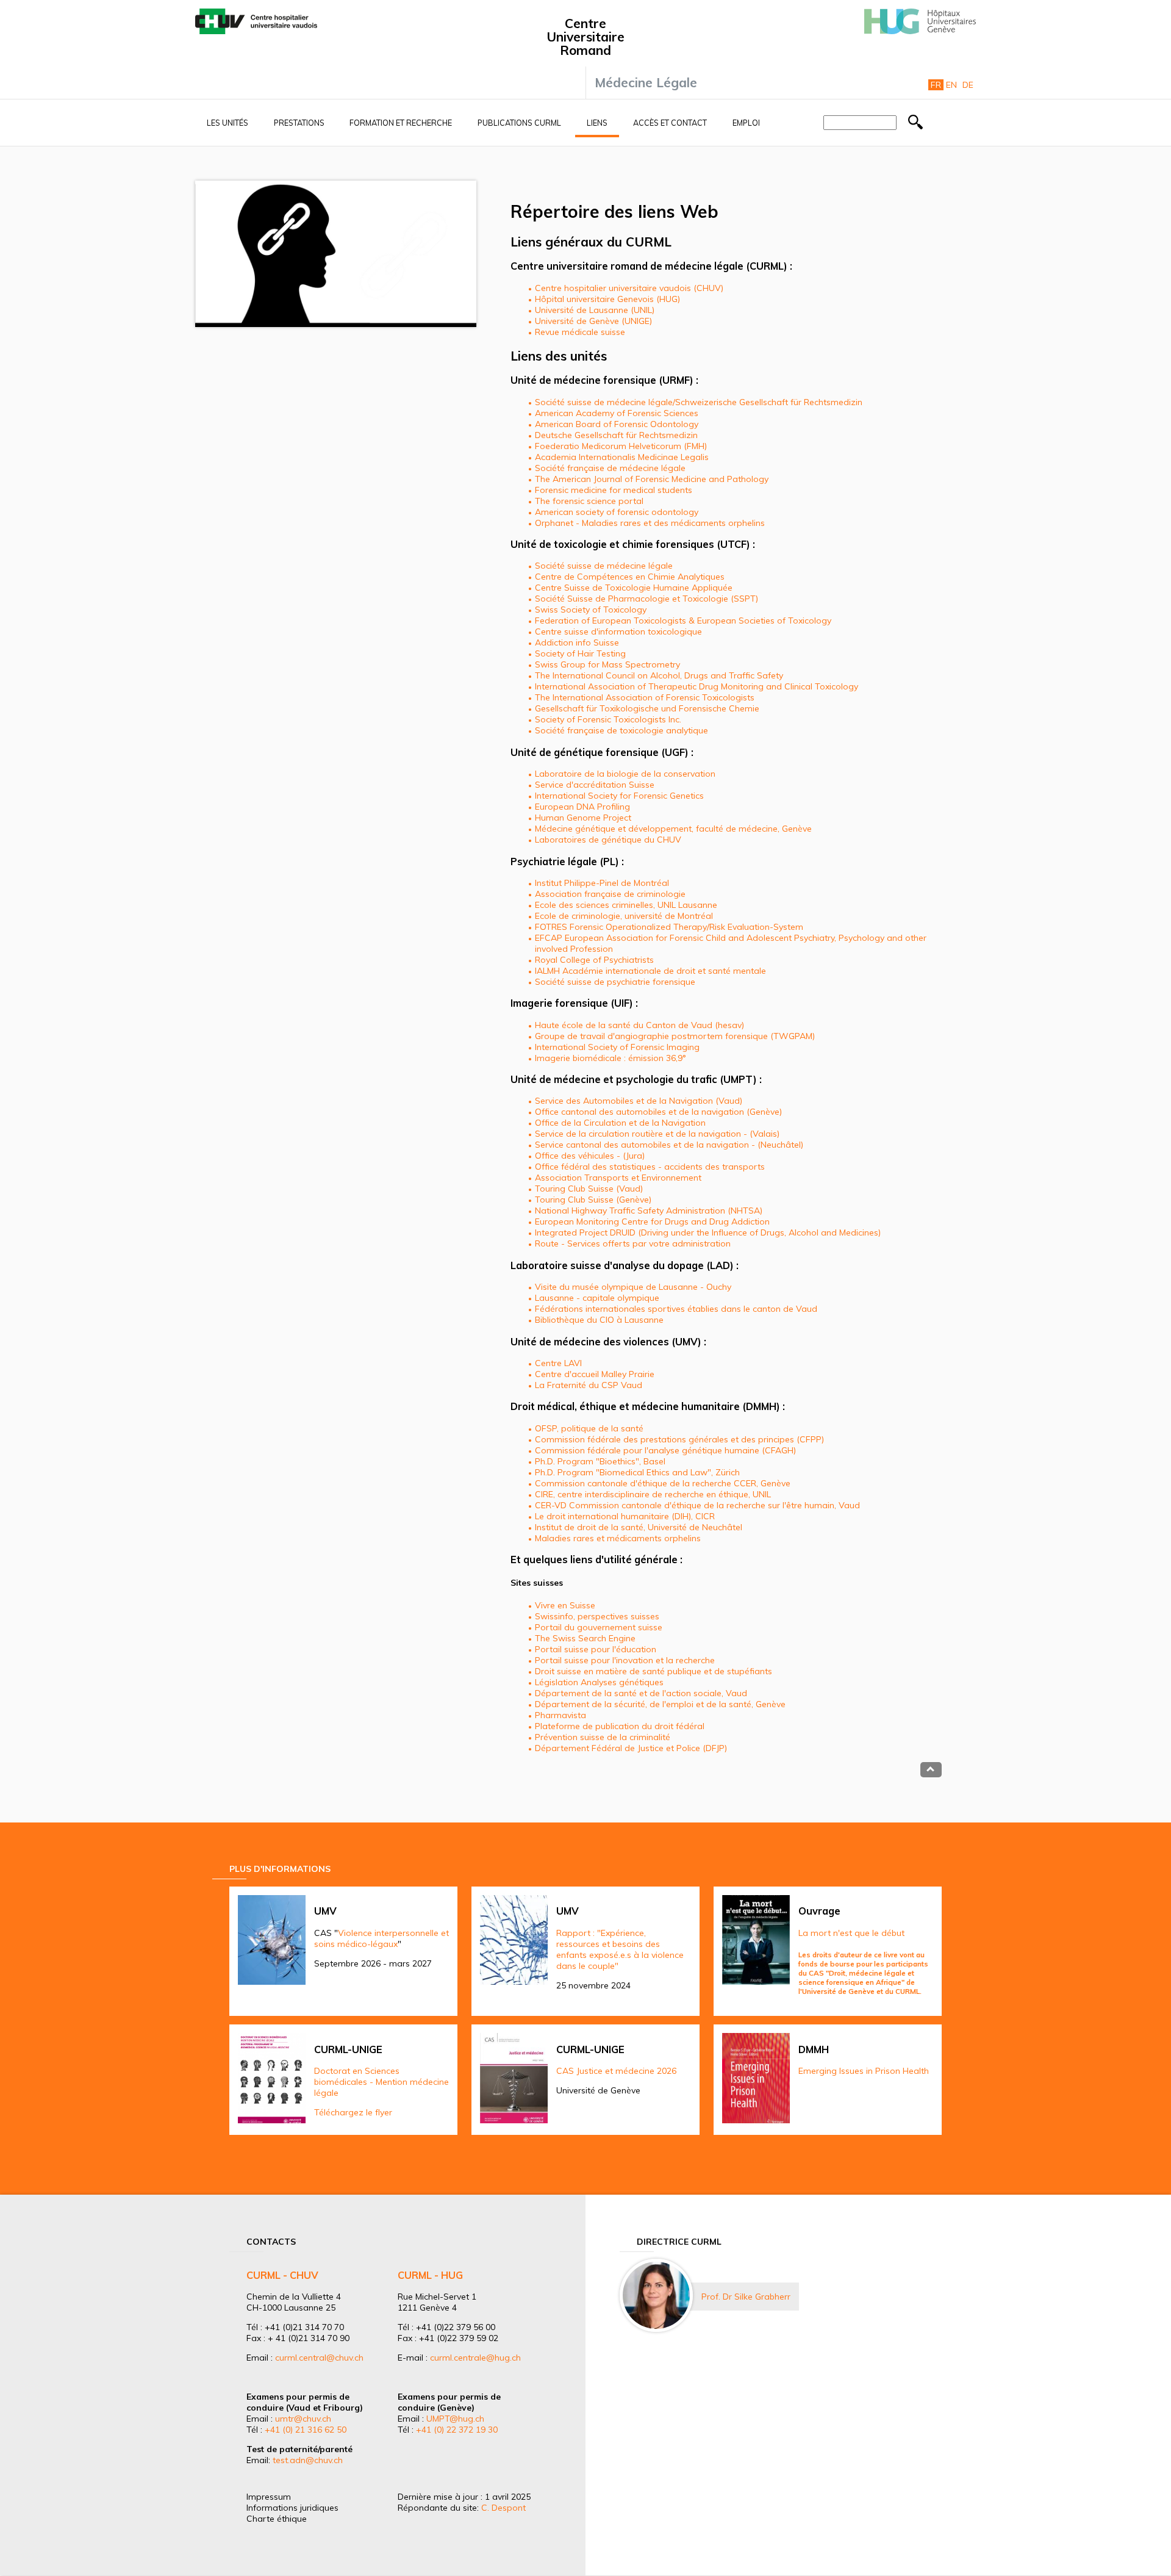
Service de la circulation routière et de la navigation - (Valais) (657, 1134)
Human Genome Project (583, 818)
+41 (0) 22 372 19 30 (457, 2430)
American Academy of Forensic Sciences (617, 413)
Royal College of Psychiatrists (594, 960)
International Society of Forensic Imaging (617, 1047)
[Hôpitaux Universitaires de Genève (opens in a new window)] (920, 31)
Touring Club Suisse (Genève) (593, 1200)
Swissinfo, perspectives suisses (597, 1616)
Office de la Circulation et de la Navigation (620, 1123)
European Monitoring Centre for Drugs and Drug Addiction (652, 1221)
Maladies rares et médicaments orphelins (618, 1538)
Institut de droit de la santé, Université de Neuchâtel (639, 1527)
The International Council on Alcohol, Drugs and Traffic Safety (659, 675)
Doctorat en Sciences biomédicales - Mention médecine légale (381, 2082)
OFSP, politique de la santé (589, 1428)
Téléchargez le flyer (353, 2112)
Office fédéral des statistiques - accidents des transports (650, 1167)
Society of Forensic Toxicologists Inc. (608, 719)
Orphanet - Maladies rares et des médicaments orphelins (650, 523)
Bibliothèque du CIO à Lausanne (599, 1320)
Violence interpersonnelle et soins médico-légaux (381, 1938)
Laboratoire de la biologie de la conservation (625, 774)
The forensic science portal (589, 501)
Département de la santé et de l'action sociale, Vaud (641, 1693)
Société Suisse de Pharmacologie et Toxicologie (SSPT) (646, 599)
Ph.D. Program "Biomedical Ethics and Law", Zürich (637, 1472)
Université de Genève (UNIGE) (593, 321)
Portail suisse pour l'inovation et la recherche (625, 1660)
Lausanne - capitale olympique (597, 1298)
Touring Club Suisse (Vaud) (589, 1189)
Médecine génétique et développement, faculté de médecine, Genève (673, 829)
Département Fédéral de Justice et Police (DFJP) (631, 1748)
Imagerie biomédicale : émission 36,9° (611, 1058)
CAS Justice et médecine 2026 (616, 2071)
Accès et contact (670, 123)
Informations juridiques (292, 2508)
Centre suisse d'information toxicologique (618, 631)
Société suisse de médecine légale (604, 566)
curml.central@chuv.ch (319, 2358)
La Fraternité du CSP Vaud (589, 1385)
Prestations (299, 123)
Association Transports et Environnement (618, 1178)
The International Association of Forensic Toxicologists (645, 697)
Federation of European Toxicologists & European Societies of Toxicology (683, 621)
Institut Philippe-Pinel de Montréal (602, 883)
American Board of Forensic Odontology (617, 424)
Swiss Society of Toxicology (591, 610)
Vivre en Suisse (565, 1605)
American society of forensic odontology (617, 512)
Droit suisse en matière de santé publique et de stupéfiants (654, 1671)
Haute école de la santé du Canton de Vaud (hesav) (639, 1025)
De (968, 85)
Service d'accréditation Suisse (595, 785)
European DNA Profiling (582, 807)
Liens (597, 123)
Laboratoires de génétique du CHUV (608, 840)
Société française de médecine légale (610, 468)
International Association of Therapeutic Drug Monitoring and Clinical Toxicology (697, 686)
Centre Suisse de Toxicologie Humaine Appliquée (634, 588)
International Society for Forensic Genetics (619, 796)
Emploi (746, 123)
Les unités (227, 123)
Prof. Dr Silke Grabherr (746, 2297)
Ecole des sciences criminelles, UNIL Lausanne (626, 905)
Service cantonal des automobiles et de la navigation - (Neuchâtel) (669, 1145)
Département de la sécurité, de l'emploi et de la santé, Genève (660, 1704)
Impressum (269, 2497)
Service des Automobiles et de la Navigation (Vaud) (639, 1101)
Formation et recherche (401, 123)
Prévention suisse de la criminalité (603, 1737)
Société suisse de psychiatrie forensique (615, 982)
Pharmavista (560, 1715)
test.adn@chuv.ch (308, 2460)
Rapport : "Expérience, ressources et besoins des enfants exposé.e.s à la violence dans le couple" (620, 1949)
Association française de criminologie (610, 894)
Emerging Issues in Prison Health (864, 2071)
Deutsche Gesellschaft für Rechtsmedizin (616, 435)
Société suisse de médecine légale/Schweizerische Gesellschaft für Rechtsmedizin (699, 402)
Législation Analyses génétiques (599, 1682)
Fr (936, 85)
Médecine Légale (646, 82)
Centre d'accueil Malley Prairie (595, 1374)
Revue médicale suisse (580, 332)
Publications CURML (519, 123)
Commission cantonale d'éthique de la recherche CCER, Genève (663, 1483)
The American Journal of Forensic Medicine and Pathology (652, 479)
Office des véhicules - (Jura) (590, 1156)
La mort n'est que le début (851, 1933)
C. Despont (503, 2508)
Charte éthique (277, 2519)
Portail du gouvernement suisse (599, 1627)
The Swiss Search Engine (585, 1638)
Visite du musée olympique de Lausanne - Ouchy (633, 1287)
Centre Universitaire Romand (585, 37)
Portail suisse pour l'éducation (596, 1649)
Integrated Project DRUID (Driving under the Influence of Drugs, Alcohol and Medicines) (708, 1232)
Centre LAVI (558, 1363)
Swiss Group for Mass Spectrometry (607, 664)
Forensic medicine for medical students (614, 490)
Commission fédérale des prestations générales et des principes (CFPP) (679, 1439)
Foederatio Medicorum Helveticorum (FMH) (621, 446)
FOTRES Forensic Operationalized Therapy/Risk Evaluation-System (669, 927)
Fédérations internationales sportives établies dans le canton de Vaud (676, 1309)
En (951, 85)
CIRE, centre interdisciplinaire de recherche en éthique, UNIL (653, 1494)
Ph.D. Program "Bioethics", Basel (600, 1461)
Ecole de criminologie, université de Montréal (624, 916)
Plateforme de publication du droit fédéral (620, 1726)
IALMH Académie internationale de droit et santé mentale (650, 971)
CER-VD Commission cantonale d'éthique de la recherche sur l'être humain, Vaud (697, 1505)
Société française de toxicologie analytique (621, 730)
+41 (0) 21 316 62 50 (306, 2430)
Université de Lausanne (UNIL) (595, 310)
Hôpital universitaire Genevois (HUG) (607, 299)
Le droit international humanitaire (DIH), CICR (625, 1516)
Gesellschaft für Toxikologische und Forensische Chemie (647, 708)
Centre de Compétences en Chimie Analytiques (630, 577)
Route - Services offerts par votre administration (633, 1243)
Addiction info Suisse (577, 642)
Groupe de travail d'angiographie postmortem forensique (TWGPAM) (675, 1036)
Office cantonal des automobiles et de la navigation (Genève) (658, 1112)
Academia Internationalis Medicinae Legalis (622, 457)
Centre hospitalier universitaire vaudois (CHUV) (629, 288)
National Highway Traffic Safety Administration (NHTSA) (649, 1211)
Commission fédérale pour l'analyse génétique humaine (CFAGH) (665, 1450)
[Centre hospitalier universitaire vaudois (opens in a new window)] (256, 31)
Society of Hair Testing (580, 653)
